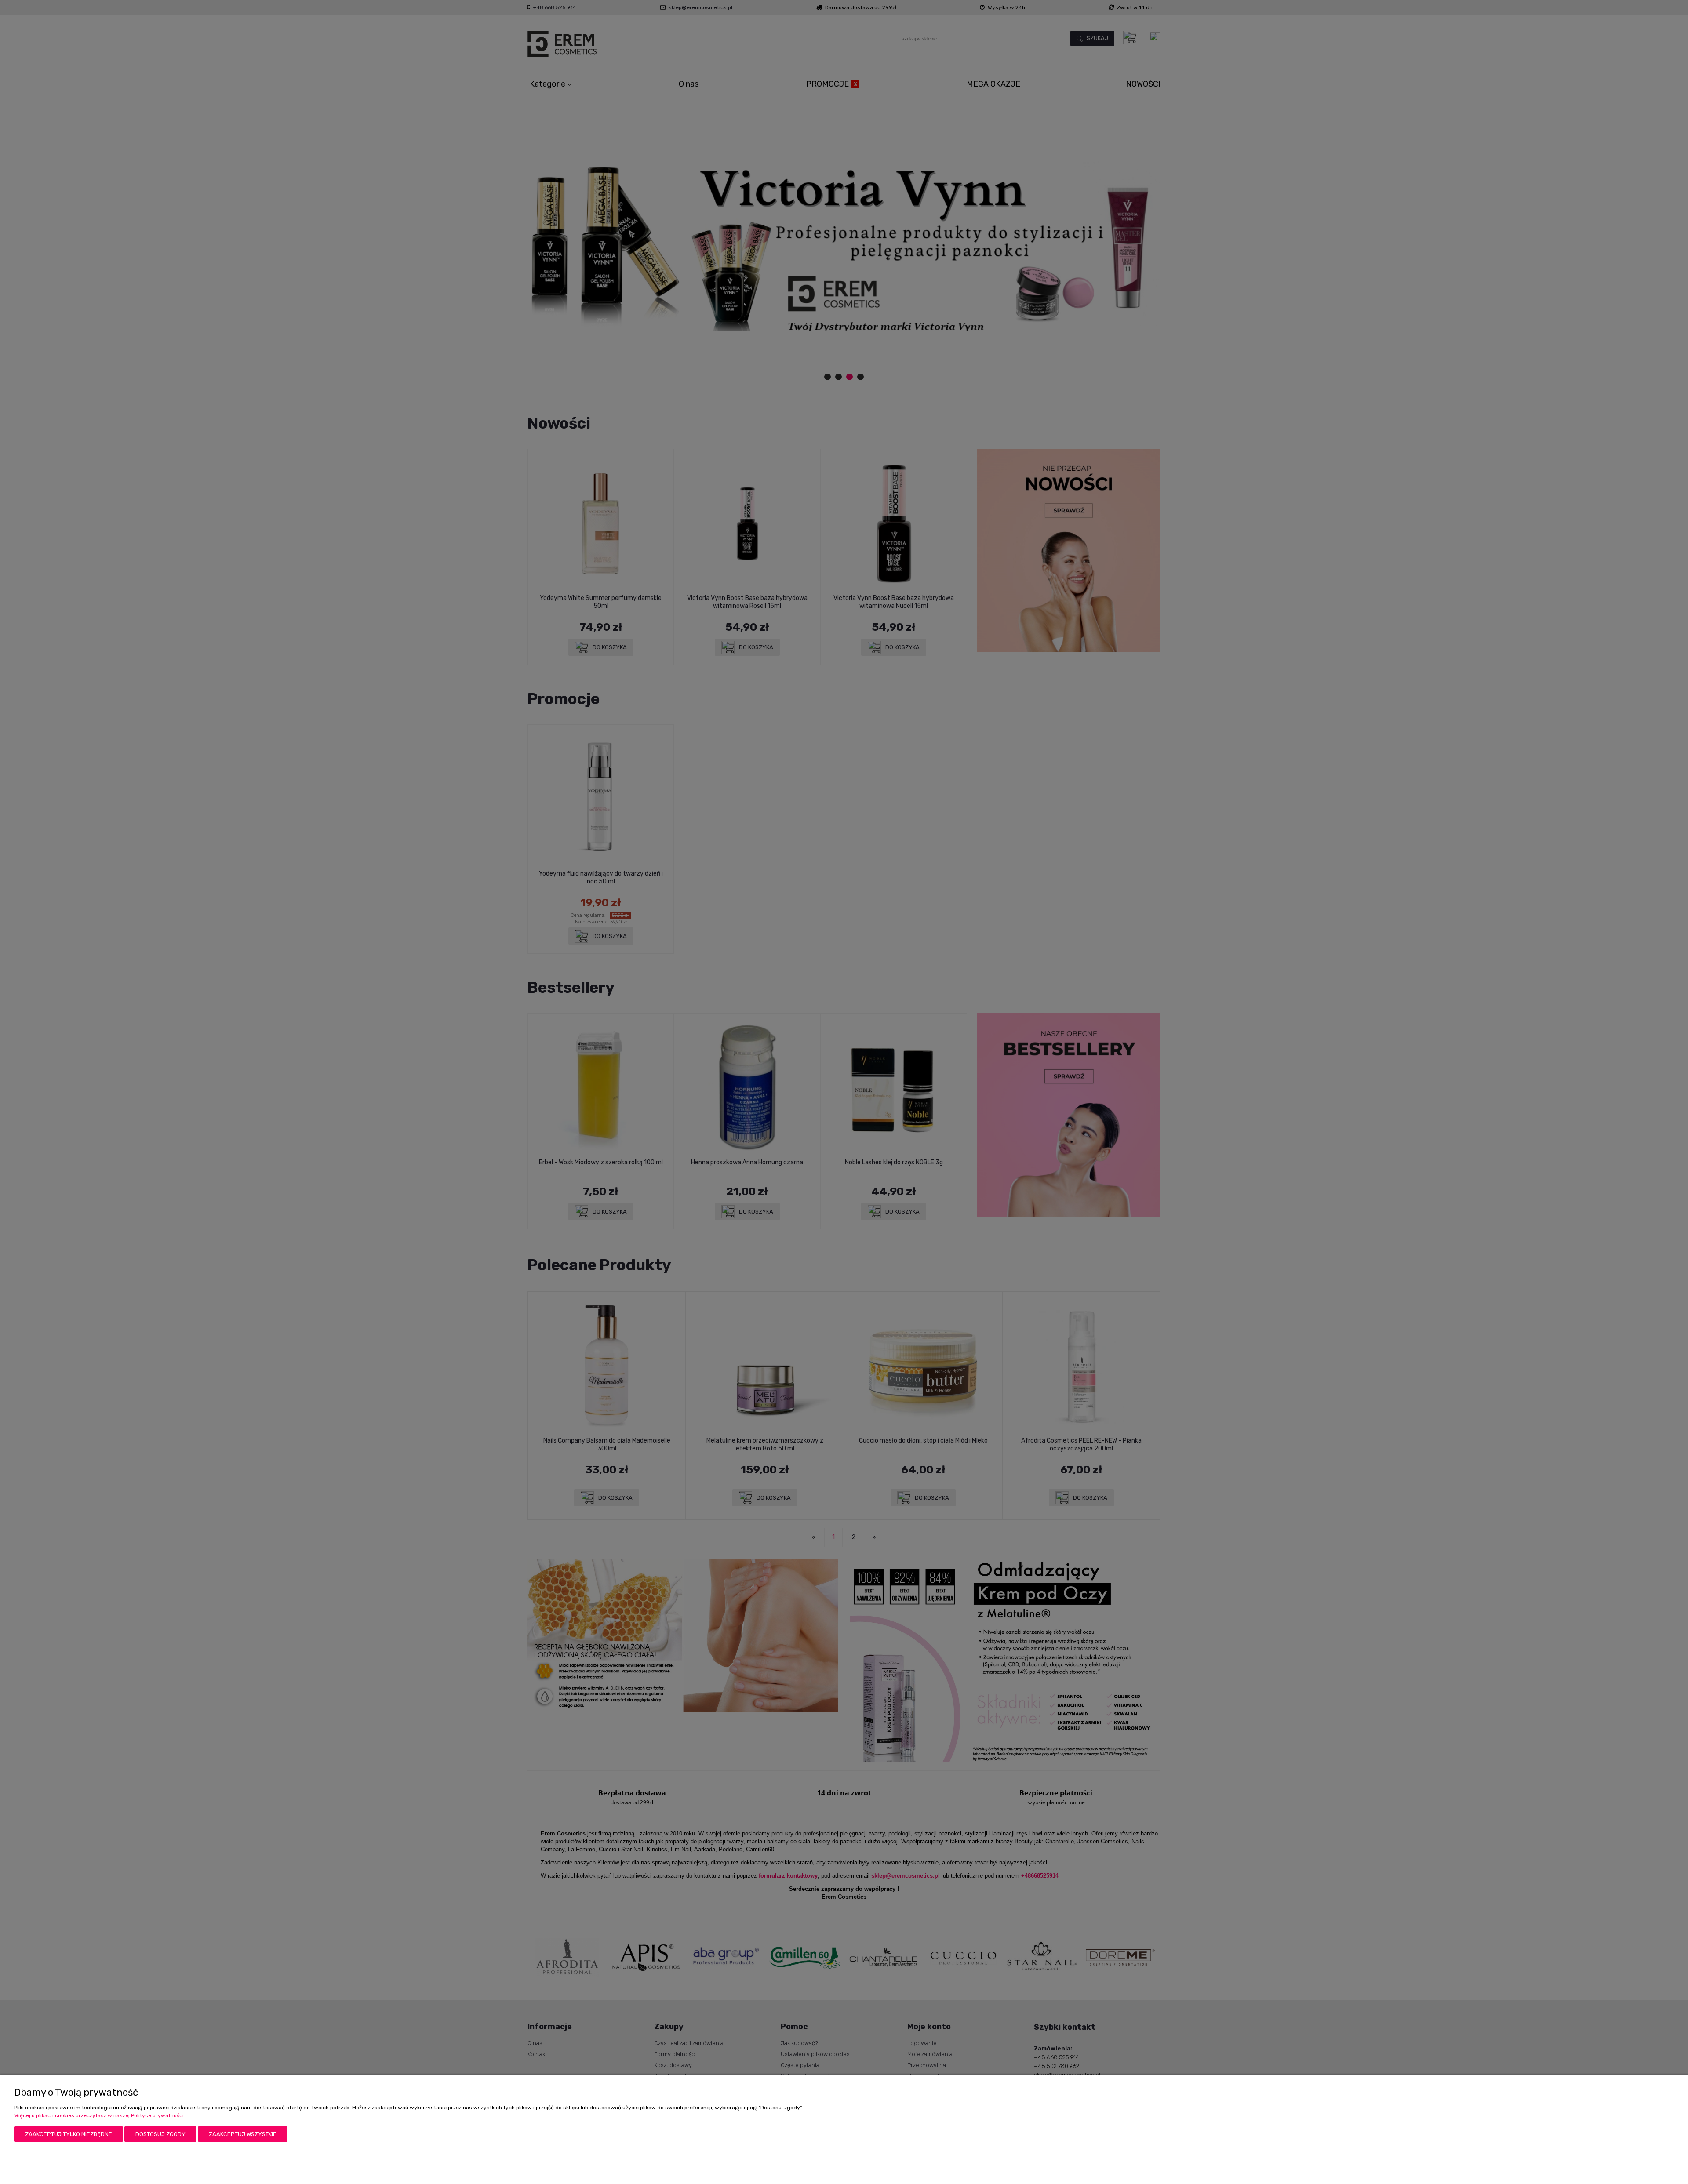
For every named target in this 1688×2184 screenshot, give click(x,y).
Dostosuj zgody (160, 2134)
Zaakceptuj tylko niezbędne (69, 2134)
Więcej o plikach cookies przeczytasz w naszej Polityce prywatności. (100, 2115)
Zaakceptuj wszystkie (243, 2134)
